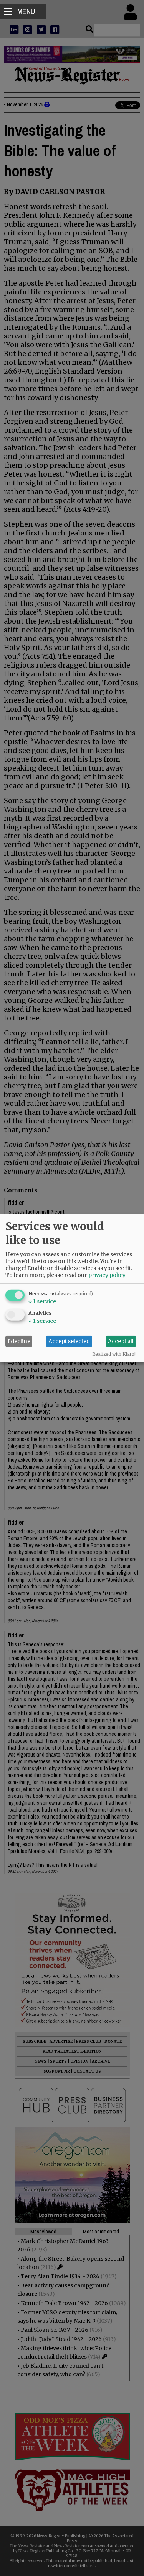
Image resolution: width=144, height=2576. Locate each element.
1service (42, 1301)
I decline (19, 1341)
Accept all (121, 1341)
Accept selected (69, 1341)
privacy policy (107, 1275)
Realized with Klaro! (114, 1354)
